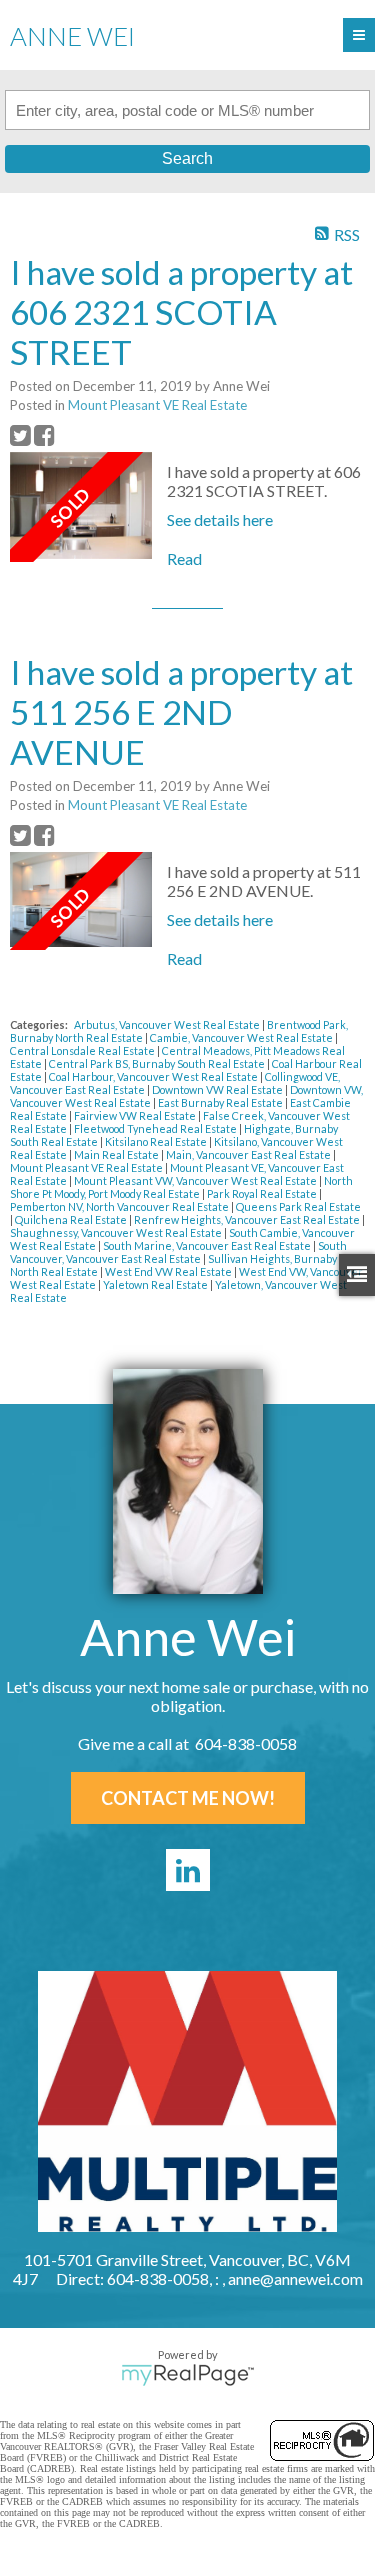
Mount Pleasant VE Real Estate (157, 405)
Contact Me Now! (188, 1798)
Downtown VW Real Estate (218, 1089)
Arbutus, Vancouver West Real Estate (168, 1024)
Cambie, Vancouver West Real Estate (242, 1037)
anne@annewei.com (295, 2278)
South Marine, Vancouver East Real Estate (208, 1245)
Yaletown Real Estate (156, 1284)
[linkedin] (188, 1870)
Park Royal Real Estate (263, 1193)
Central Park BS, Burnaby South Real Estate (158, 1063)
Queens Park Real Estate (298, 1206)
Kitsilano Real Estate (157, 1141)
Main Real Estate (117, 1154)
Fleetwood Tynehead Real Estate (156, 1128)
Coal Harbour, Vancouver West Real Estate (154, 1076)
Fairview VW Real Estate (136, 1115)
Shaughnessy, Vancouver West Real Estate (117, 1232)
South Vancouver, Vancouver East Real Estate (178, 1252)
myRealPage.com (187, 2375)
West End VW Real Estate (169, 1271)
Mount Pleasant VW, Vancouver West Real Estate (196, 1180)
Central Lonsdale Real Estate (83, 1050)
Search (187, 158)
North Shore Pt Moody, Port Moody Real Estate (181, 1187)
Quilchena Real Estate (72, 1219)
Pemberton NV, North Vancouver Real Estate (120, 1206)
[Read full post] (81, 507)
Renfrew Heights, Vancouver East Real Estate (248, 1219)
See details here (220, 519)
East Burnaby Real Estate (221, 1102)
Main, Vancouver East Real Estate (249, 1154)
